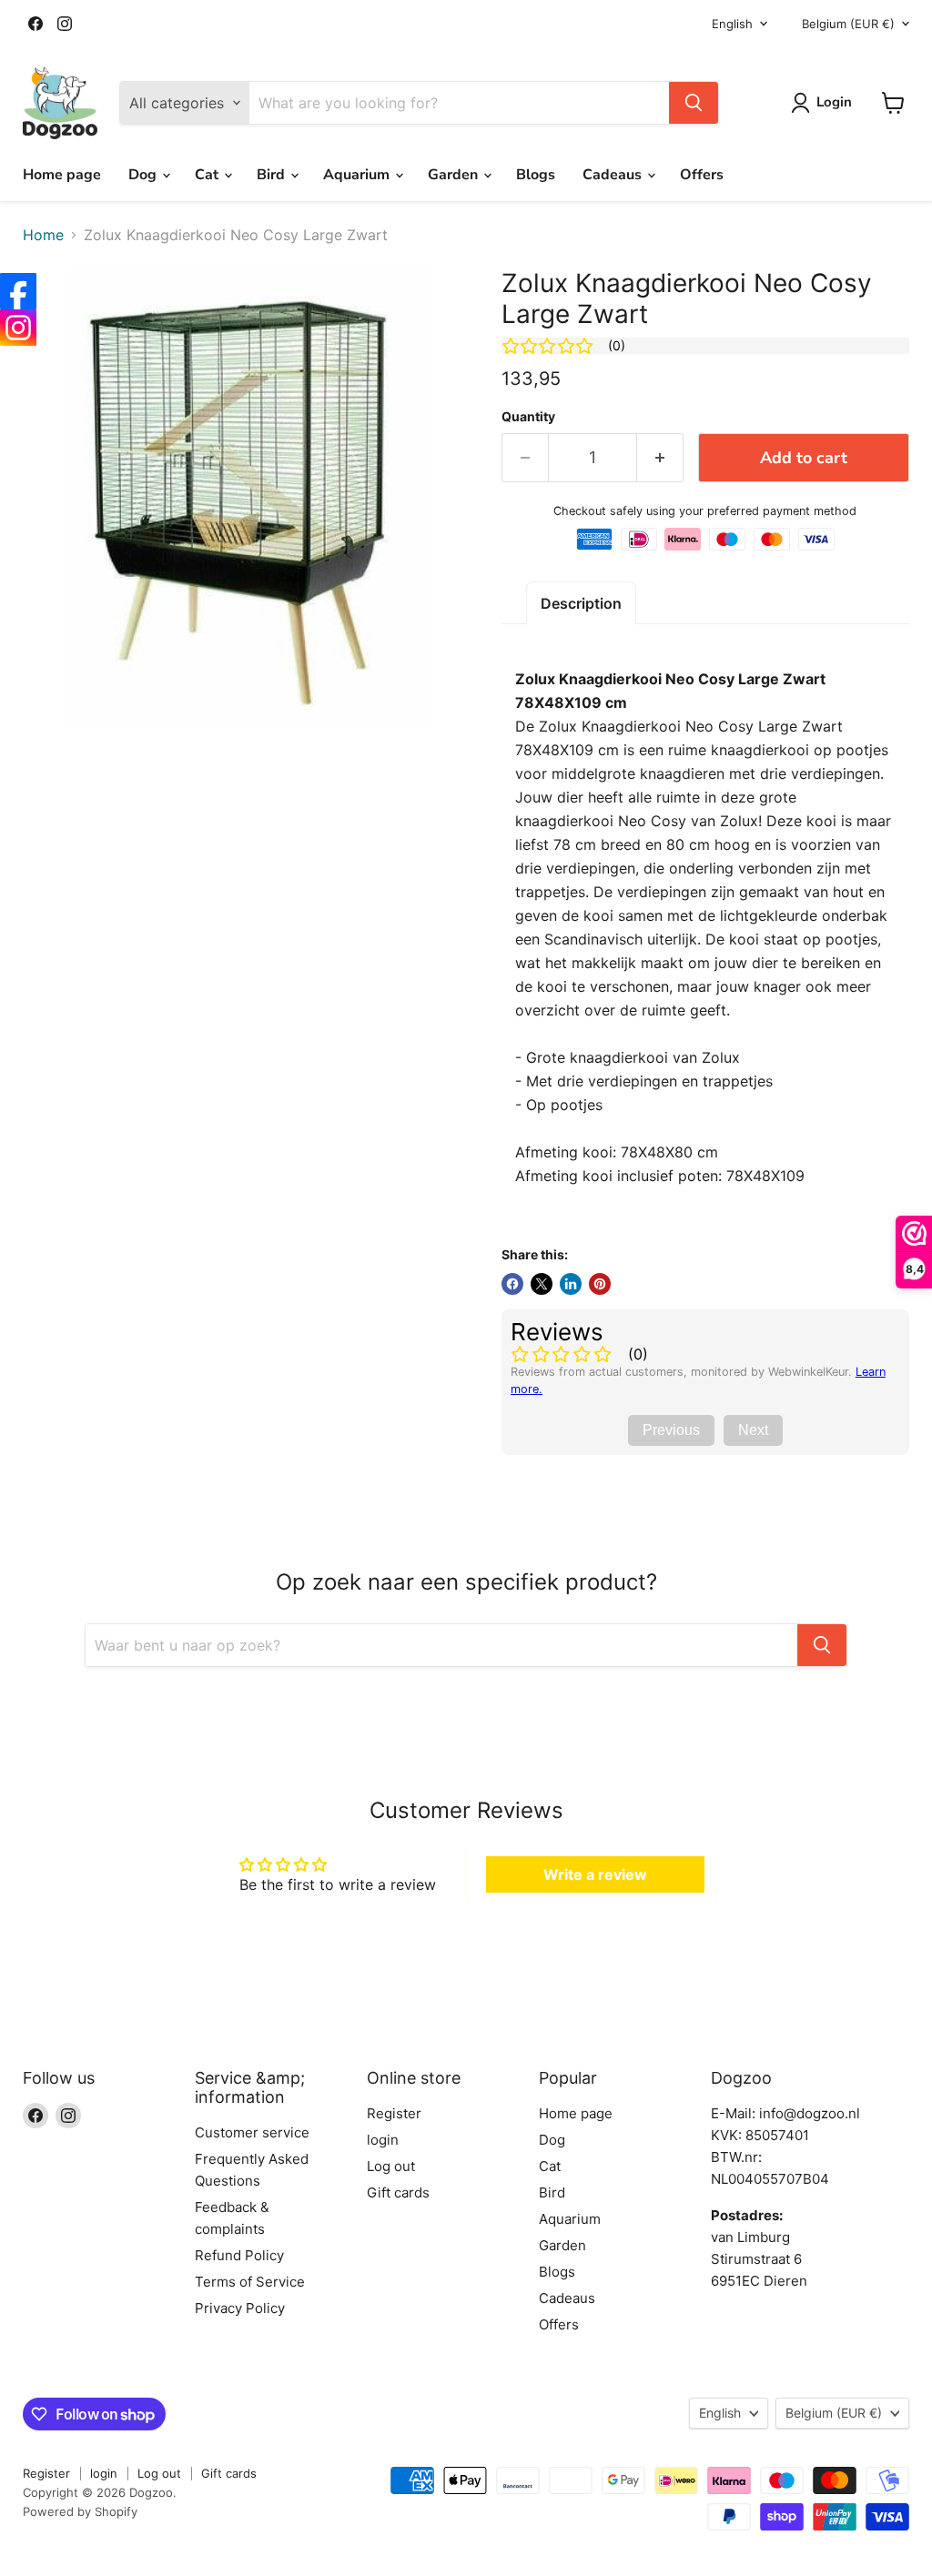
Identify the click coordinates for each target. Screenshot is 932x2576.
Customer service (252, 2132)
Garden (455, 175)
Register (394, 2113)
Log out (391, 2166)
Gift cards (398, 2192)
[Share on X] (542, 1284)
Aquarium (358, 175)
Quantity (528, 417)
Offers (702, 175)
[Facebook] (18, 291)
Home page (62, 175)
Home (43, 235)
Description (581, 603)
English (732, 24)
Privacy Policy (240, 2308)
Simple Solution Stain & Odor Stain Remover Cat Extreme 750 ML (214, 2531)
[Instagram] (18, 328)
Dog (144, 175)
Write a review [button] (595, 1874)
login (383, 2140)
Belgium (848, 24)
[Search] (694, 103)
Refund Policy (239, 2255)
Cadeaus (614, 175)
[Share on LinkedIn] (571, 1284)
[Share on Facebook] (512, 1284)
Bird (273, 175)
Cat (208, 175)
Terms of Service (250, 2282)
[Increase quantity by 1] (660, 458)
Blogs (536, 175)
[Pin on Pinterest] (600, 1284)
